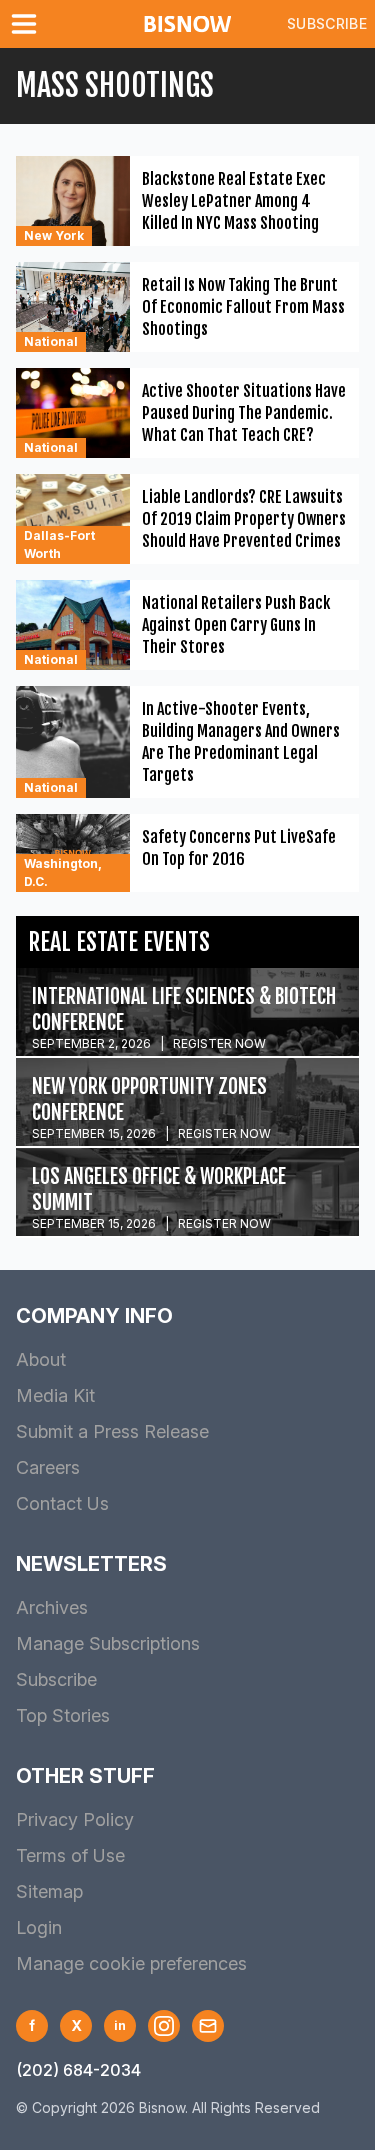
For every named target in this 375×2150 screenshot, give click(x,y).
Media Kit (55, 1395)
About (41, 1359)
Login (39, 1927)
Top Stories (63, 1715)
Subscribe (327, 23)
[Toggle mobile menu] (28, 24)
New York (54, 235)
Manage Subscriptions (108, 1643)
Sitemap (49, 1891)
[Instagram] (164, 2026)
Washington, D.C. (63, 872)
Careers (48, 1467)
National (51, 341)
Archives (52, 1607)
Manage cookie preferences (131, 1963)
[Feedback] (208, 2026)
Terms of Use (70, 1855)
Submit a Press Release (112, 1431)
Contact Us (62, 1503)
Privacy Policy (75, 1819)
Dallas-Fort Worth (59, 544)
